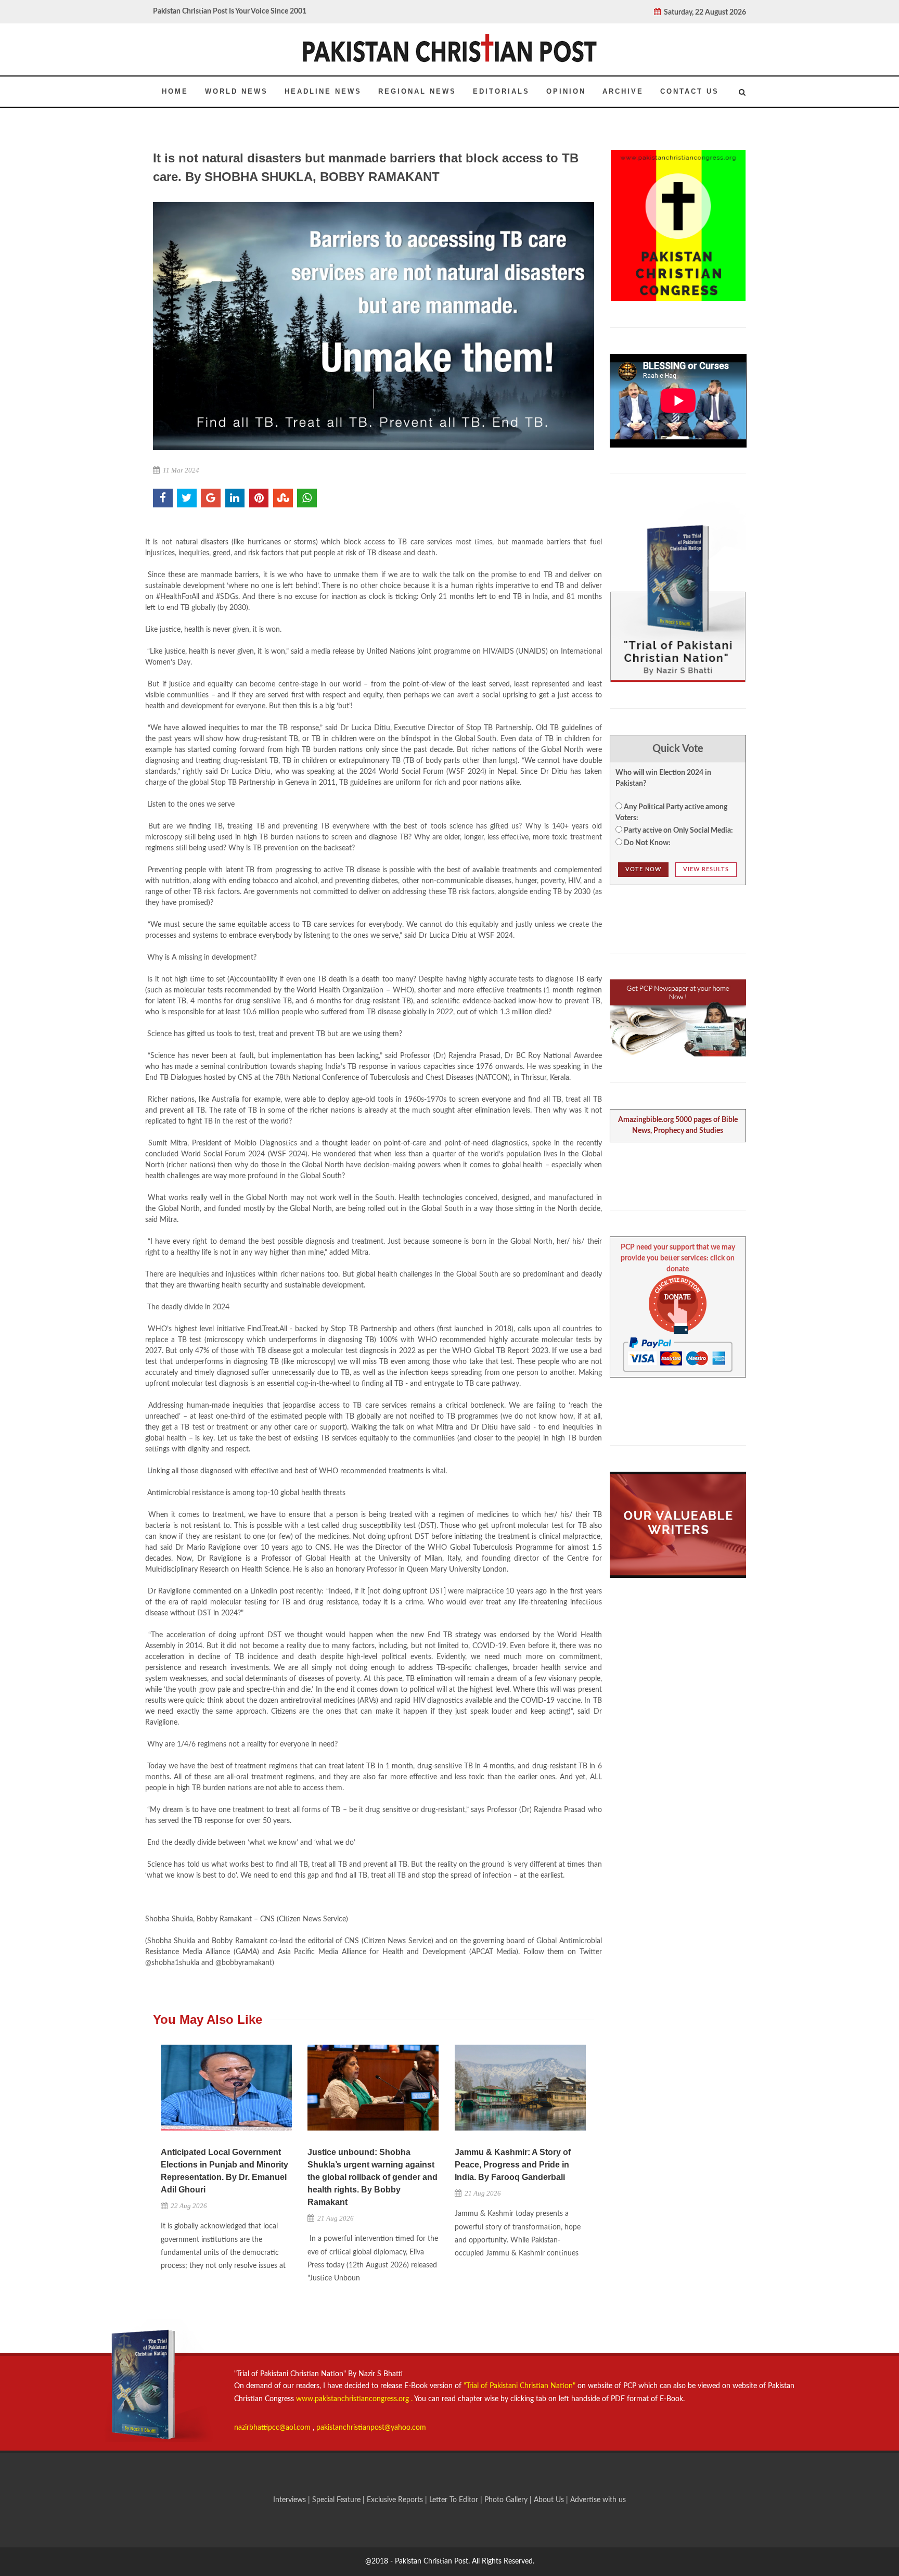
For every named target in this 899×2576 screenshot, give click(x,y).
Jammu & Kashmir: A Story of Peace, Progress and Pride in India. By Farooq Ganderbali (513, 2165)
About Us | (552, 2500)
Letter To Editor (455, 2500)
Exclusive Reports (396, 2500)
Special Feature (337, 2500)
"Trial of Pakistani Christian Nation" (521, 2386)
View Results (706, 869)
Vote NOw (643, 869)
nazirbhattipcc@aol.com (273, 2428)
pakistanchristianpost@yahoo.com (371, 2428)
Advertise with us (598, 2500)
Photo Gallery (506, 2500)
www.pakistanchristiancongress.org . (353, 2399)
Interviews (291, 2500)
